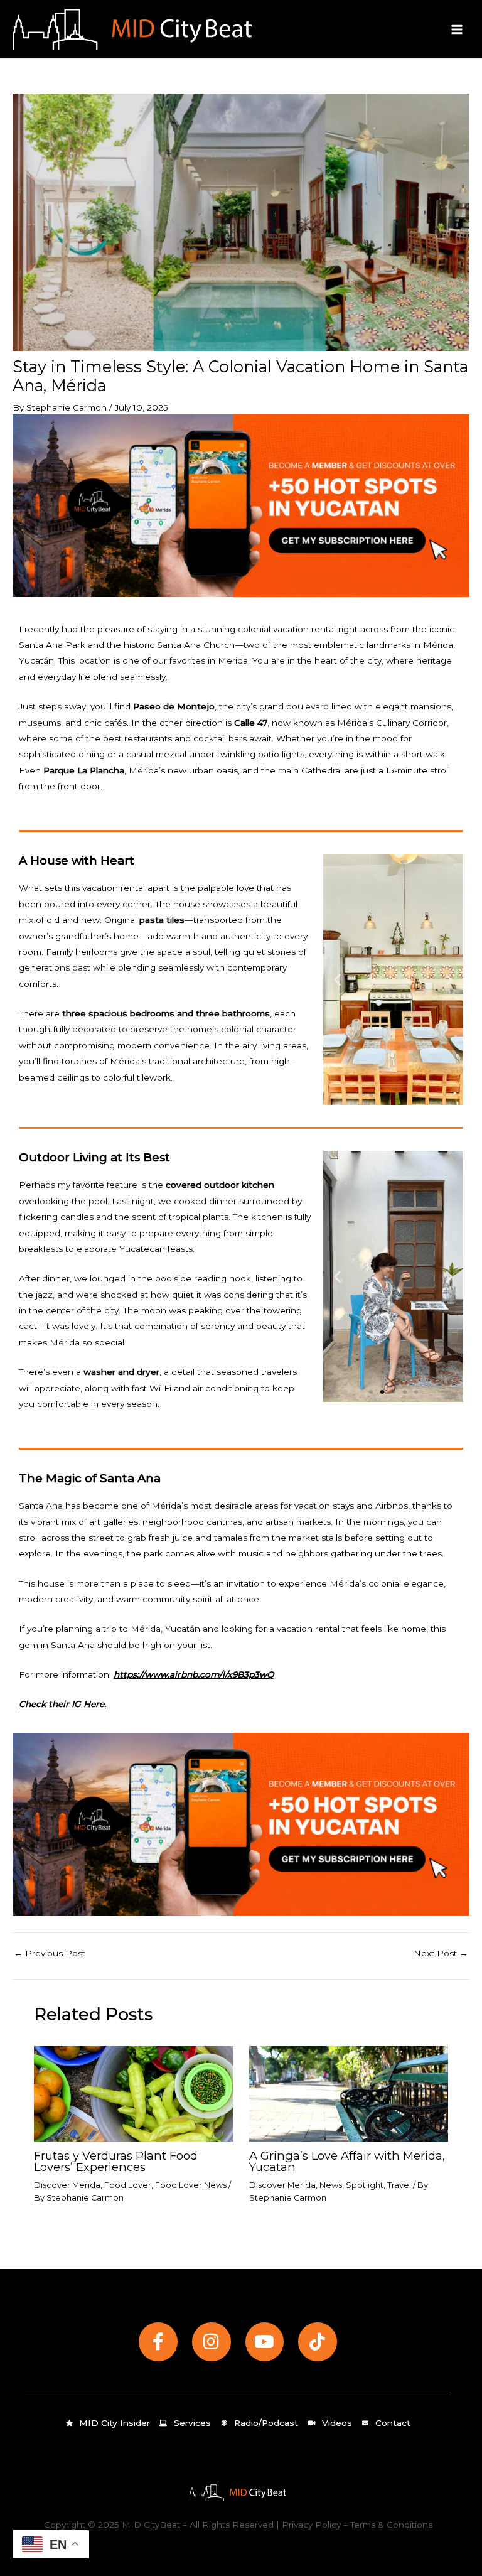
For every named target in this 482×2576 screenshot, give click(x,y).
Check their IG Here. (62, 1704)
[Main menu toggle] (457, 29)
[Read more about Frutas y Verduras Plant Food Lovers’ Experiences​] (133, 2093)
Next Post (441, 1954)
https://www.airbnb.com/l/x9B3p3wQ (194, 1674)
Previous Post (50, 1954)
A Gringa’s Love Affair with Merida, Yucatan (347, 2161)
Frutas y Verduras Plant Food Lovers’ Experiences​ (116, 2161)
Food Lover (128, 2185)
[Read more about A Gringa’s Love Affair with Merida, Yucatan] (349, 2093)
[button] (337, 980)
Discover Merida (67, 2185)
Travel (399, 2185)
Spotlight (365, 2185)
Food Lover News (191, 2185)
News (331, 2185)
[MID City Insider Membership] (241, 505)
